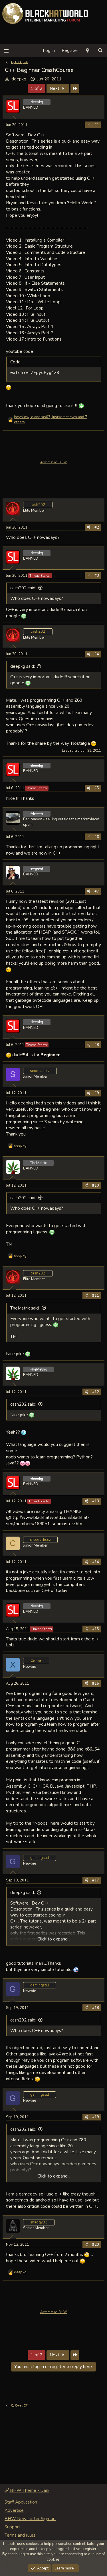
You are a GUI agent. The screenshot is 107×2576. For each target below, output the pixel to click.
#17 (96, 1880)
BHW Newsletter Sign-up (30, 2519)
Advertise (14, 2510)
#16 (96, 1683)
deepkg (19, 79)
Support (12, 2527)
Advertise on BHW (53, 462)
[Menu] (6, 51)
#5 (97, 788)
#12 (96, 1392)
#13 (96, 1501)
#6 (97, 837)
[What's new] (88, 51)
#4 (97, 654)
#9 (97, 1093)
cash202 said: (23, 588)
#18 (96, 2008)
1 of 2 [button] (37, 88)
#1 (97, 125)
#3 (97, 576)
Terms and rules (20, 2535)
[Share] (89, 125)
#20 (96, 2245)
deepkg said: (23, 666)
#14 (96, 1562)
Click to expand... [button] (54, 1939)
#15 (96, 1629)
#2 (97, 527)
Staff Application (21, 2502)
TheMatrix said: (25, 1308)
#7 (97, 891)
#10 (96, 1185)
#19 (96, 2117)
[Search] (100, 51)
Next (55, 88)
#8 (97, 1045)
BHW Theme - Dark (29, 2490)
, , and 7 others (51, 420)
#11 (96, 1296)
